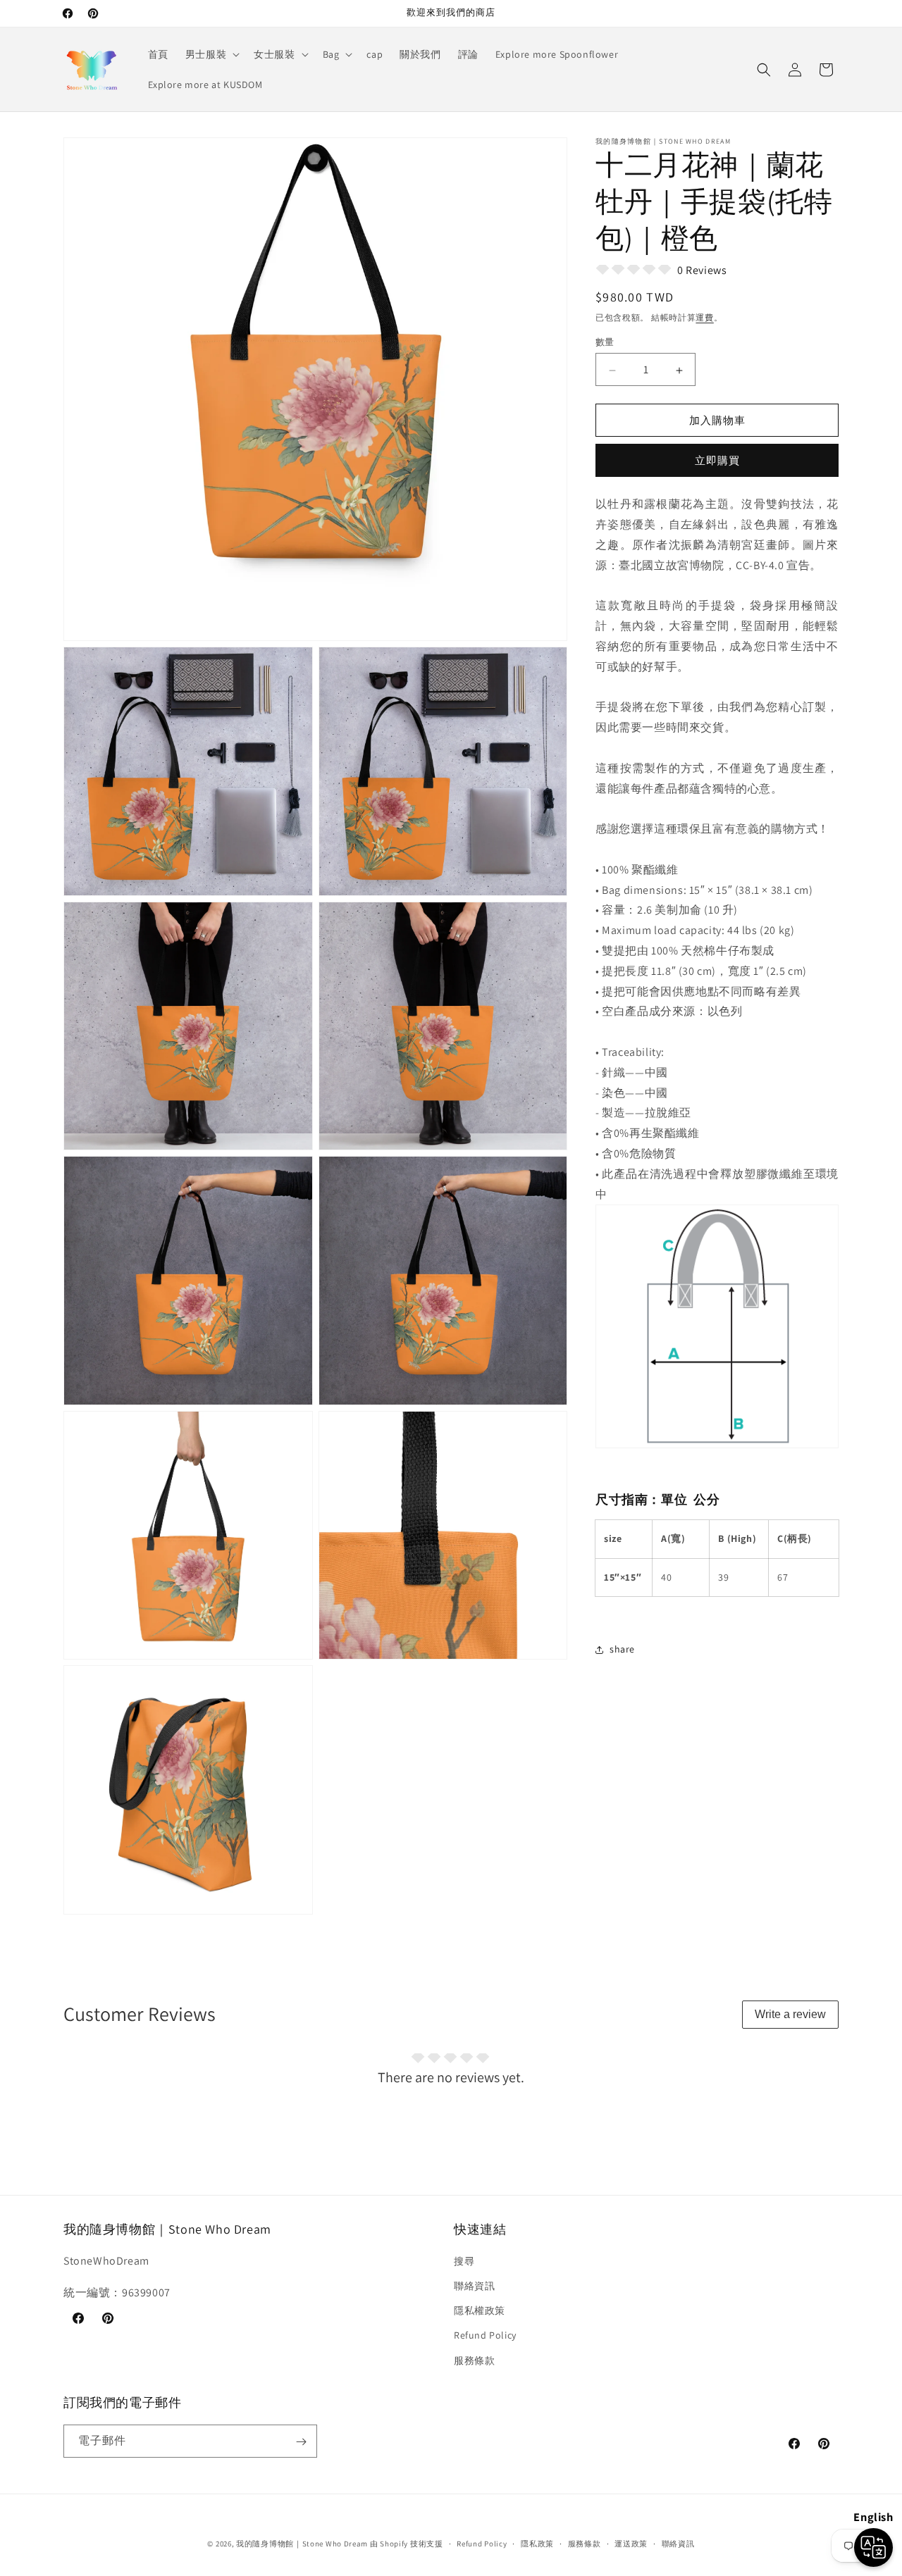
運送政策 (631, 2543)
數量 (605, 343)
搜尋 (464, 2261)
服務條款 (474, 2360)
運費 (704, 317)
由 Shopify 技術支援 (407, 2544)
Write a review (790, 2014)
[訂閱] (301, 2442)
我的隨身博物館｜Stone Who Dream (302, 2544)
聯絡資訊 (474, 2286)
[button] (211, 54)
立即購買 (717, 461)
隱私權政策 (480, 2311)
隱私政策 (537, 2543)
